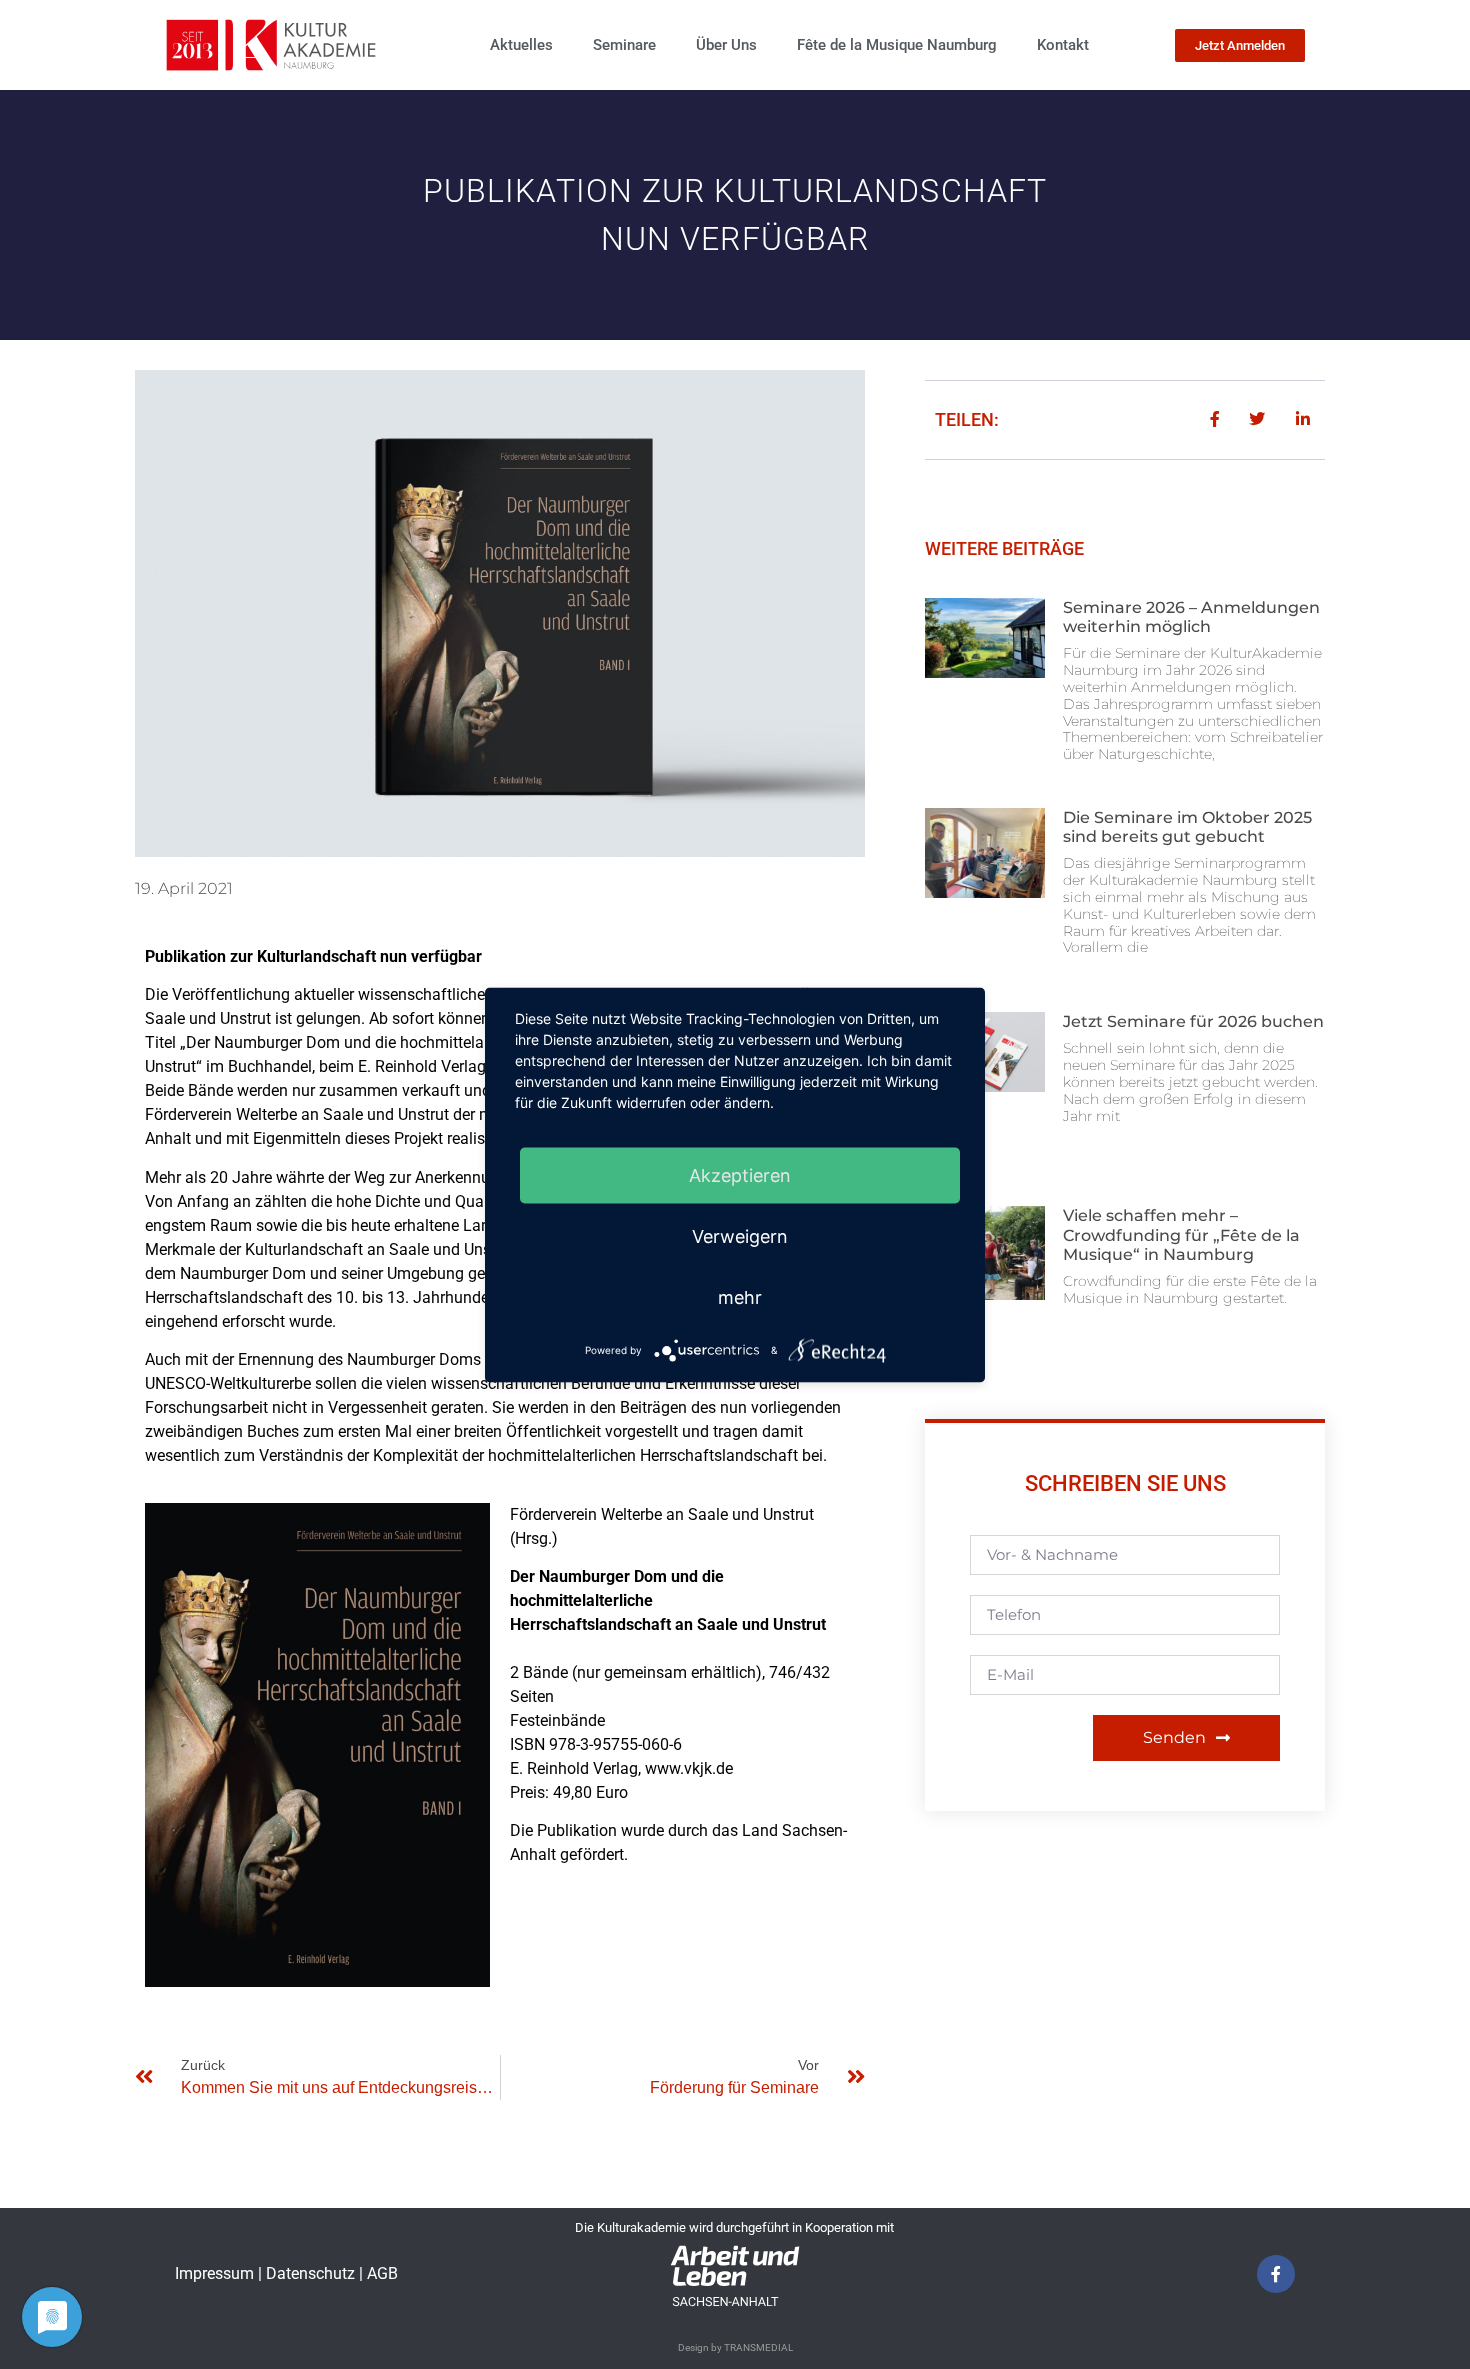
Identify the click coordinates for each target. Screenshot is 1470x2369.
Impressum (216, 2273)
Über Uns (726, 45)
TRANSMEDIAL (758, 2347)
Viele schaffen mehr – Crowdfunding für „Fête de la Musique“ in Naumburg (1181, 1234)
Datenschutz (312, 2273)
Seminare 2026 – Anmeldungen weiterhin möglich (1191, 617)
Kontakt (1063, 45)
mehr (740, 1296)
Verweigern (740, 1235)
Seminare (624, 45)
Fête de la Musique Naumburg (897, 45)
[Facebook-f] (1276, 2274)
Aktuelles (521, 45)
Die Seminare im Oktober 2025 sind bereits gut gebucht (1187, 827)
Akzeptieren (740, 1174)
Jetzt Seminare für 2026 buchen (1193, 1021)
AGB (382, 2273)
